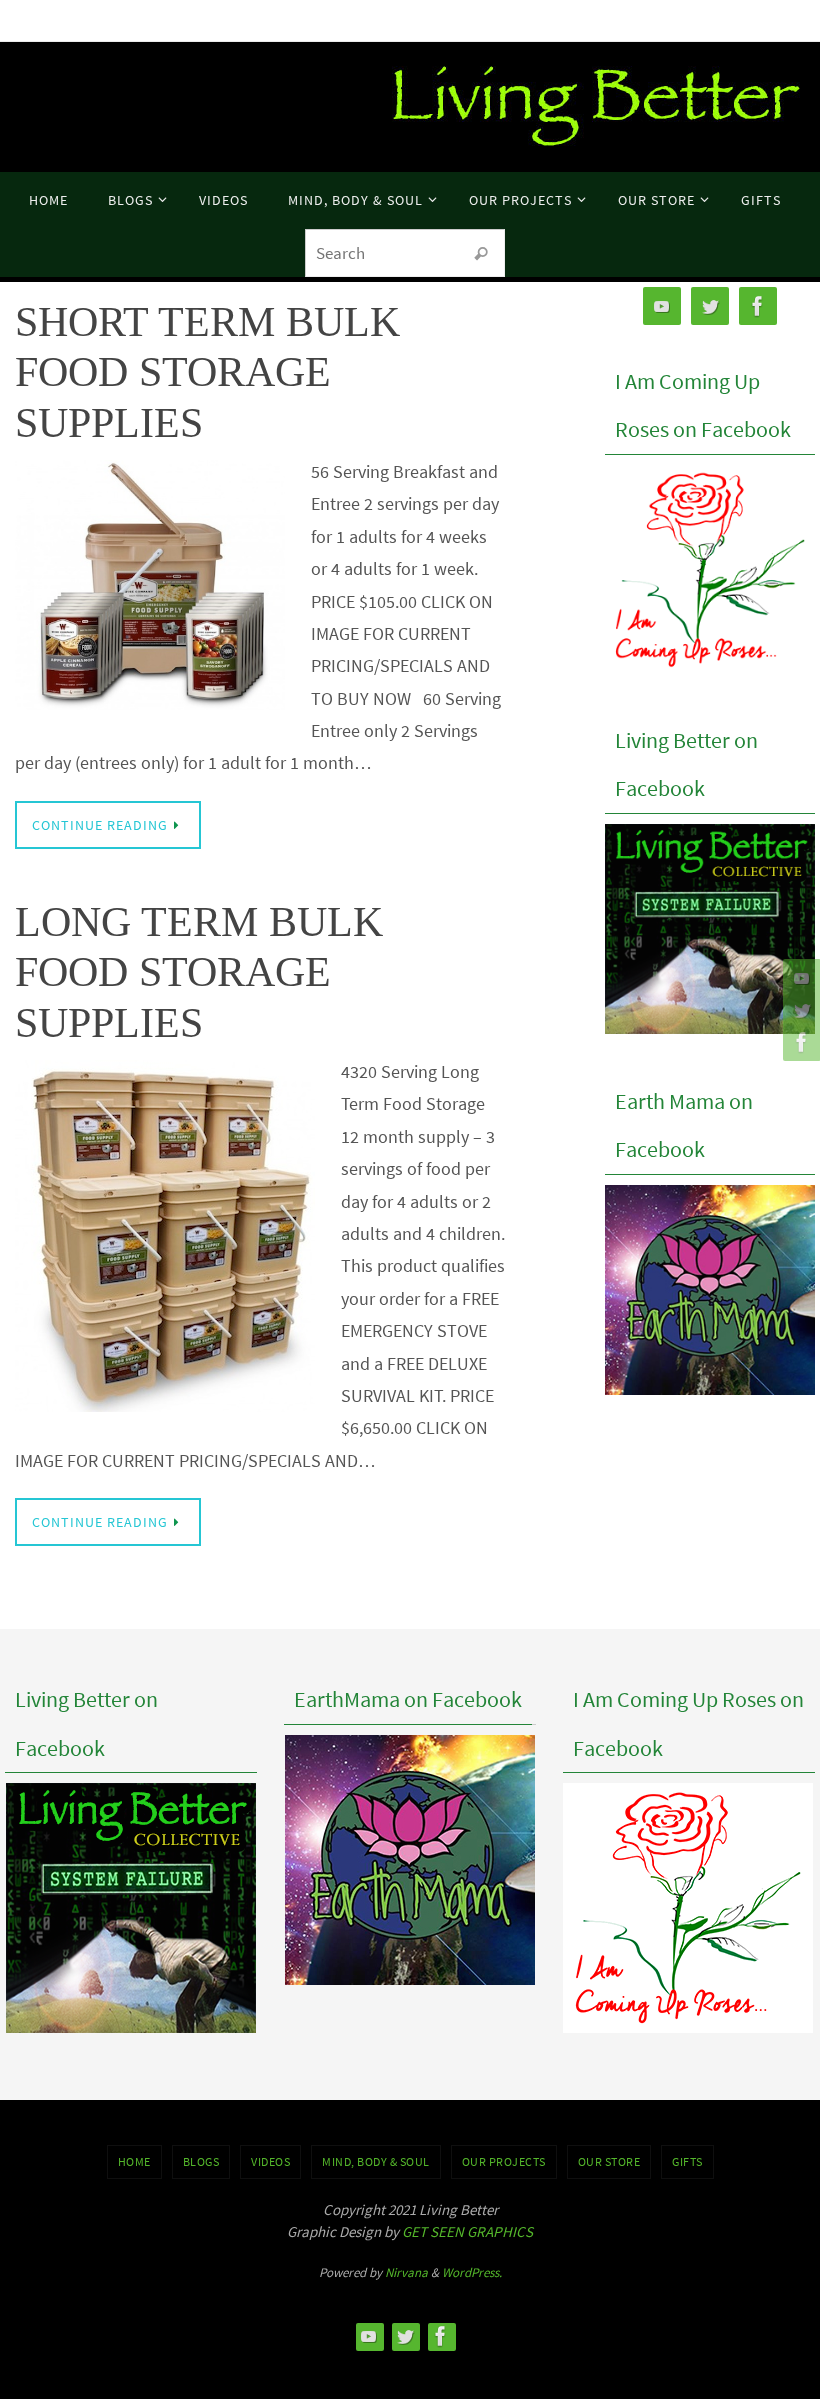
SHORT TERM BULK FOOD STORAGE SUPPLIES (207, 372)
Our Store (609, 2161)
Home (134, 2161)
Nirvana (406, 2272)
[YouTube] (799, 978)
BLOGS (201, 2161)
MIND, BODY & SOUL (376, 2161)
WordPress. (472, 2272)
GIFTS (687, 2161)
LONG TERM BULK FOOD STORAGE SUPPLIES (199, 972)
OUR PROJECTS (504, 2161)
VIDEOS (270, 2161)
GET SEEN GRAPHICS (467, 2231)
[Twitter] (799, 1010)
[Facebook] (799, 1042)
